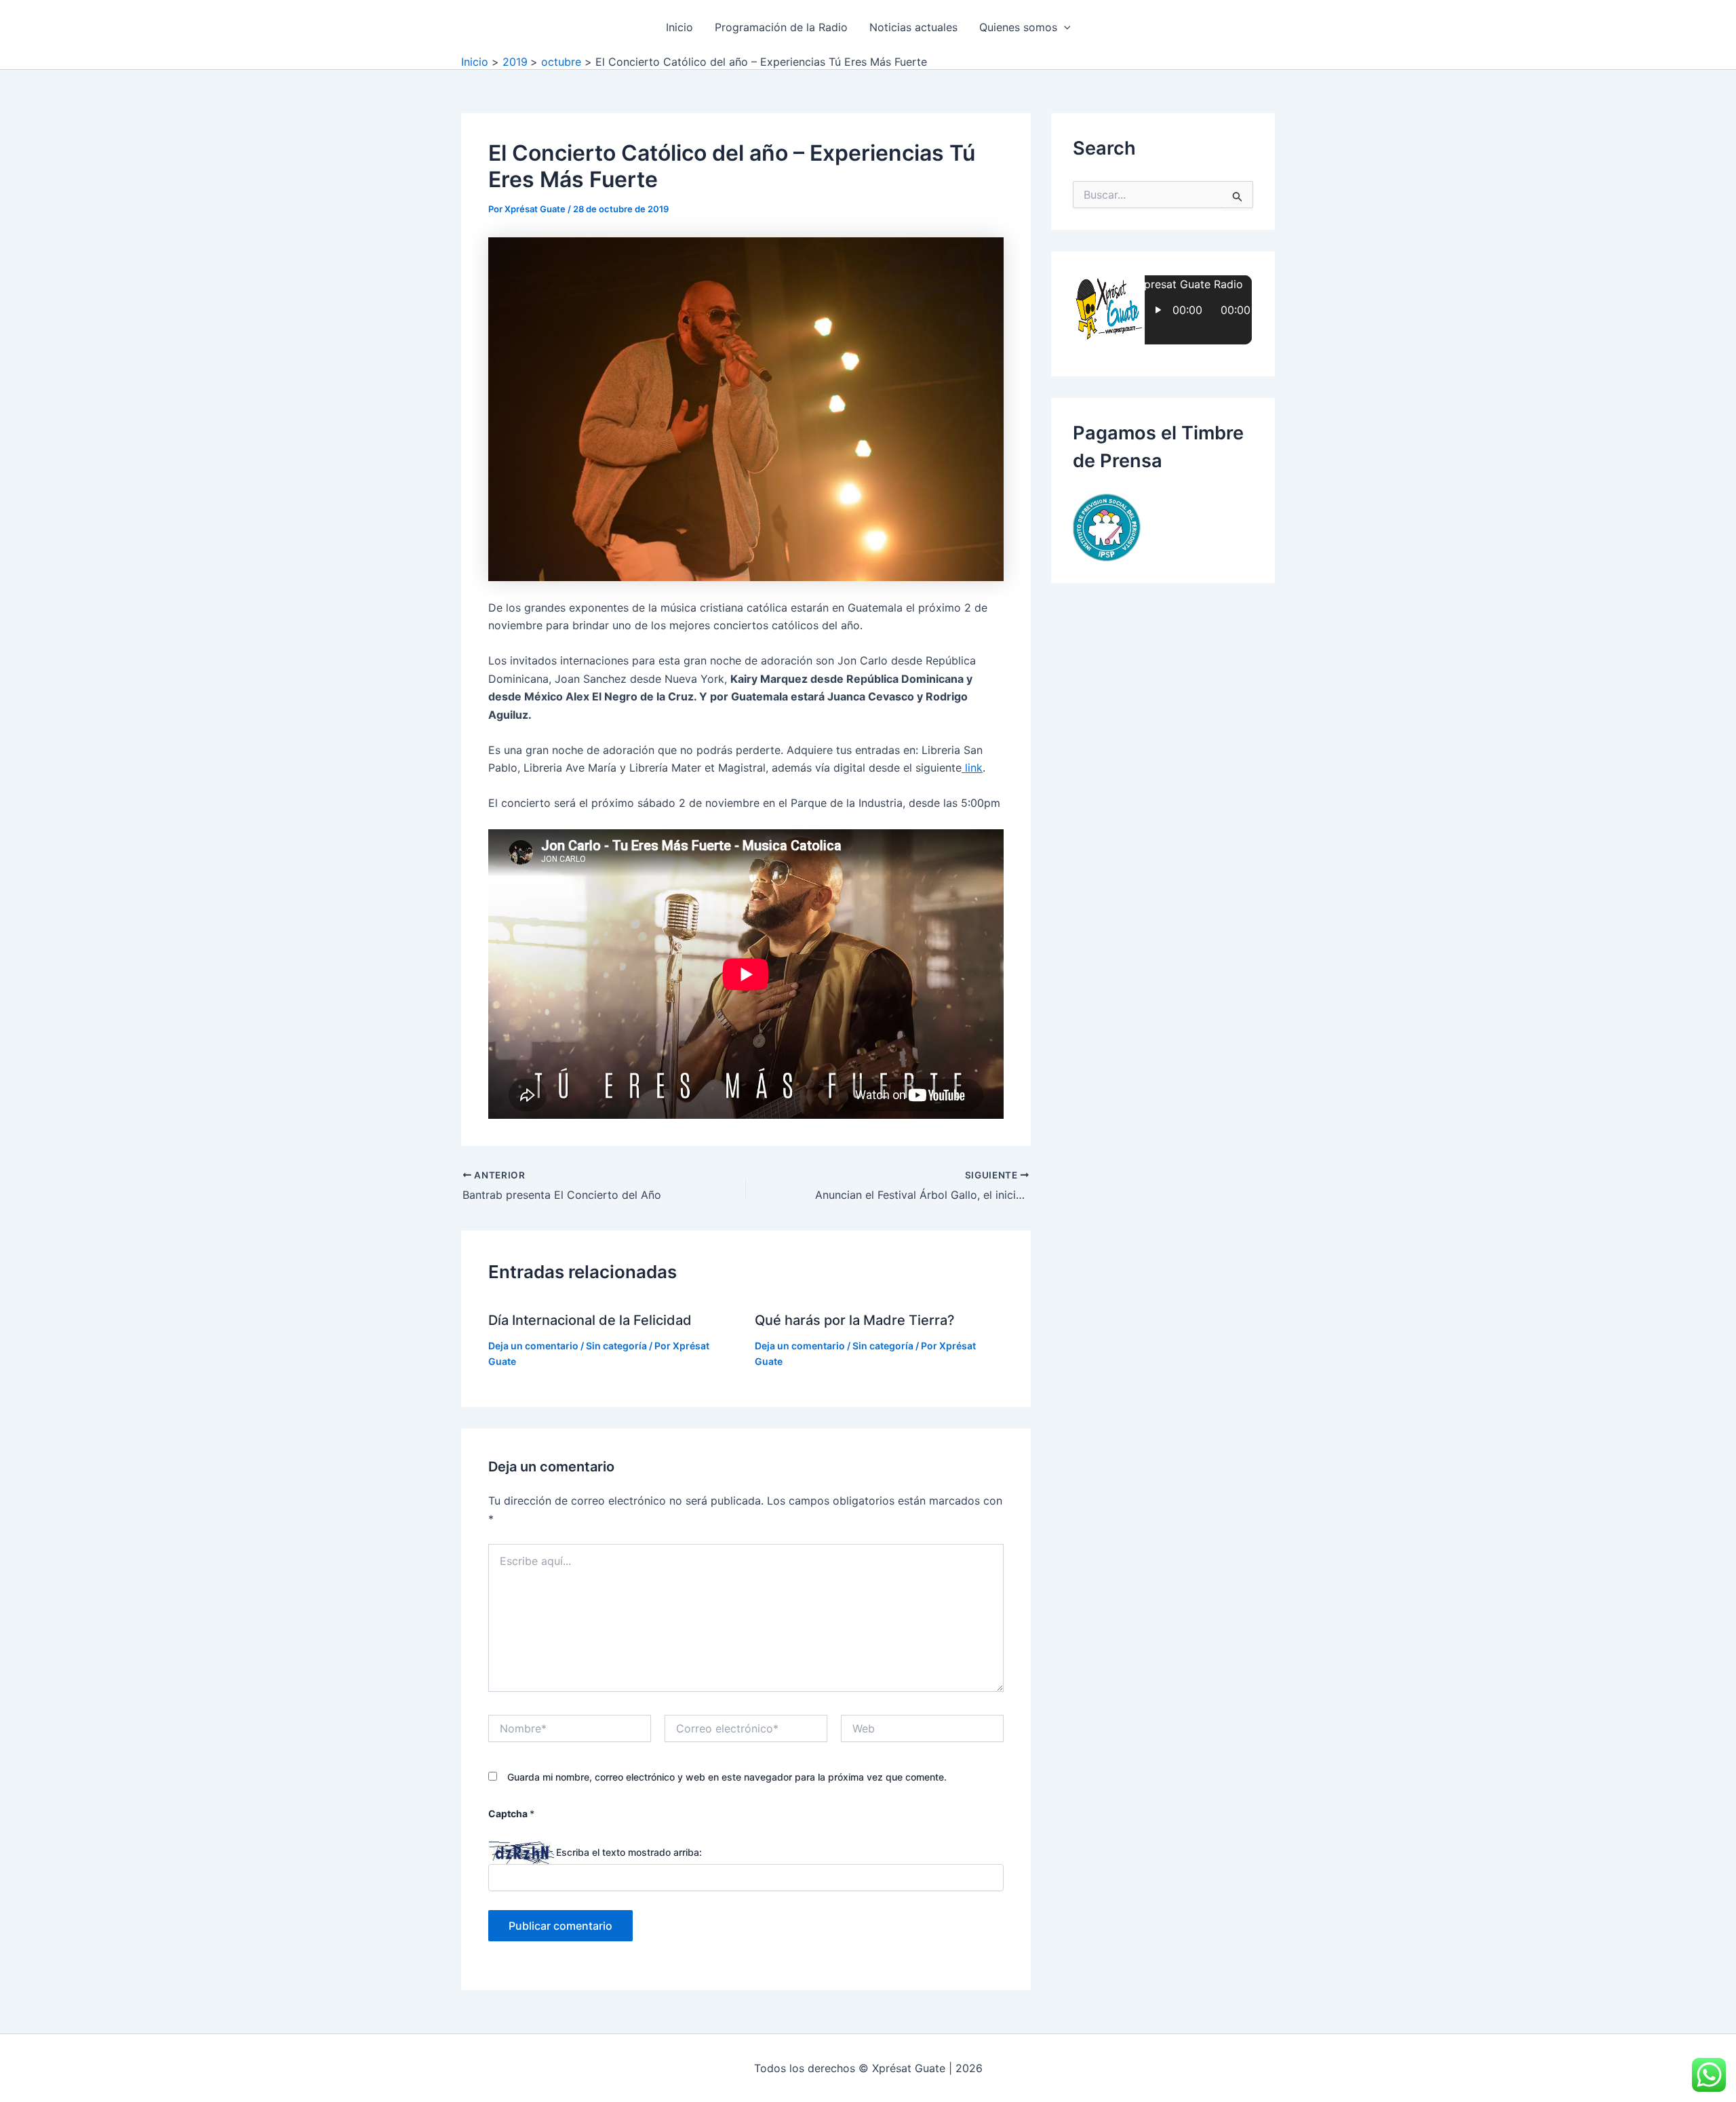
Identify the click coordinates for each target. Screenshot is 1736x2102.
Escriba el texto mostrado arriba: (629, 1852)
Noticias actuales (913, 27)
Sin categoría (616, 1346)
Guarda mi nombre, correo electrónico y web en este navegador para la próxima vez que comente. (727, 1777)
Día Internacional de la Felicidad (590, 1320)
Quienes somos (1018, 27)
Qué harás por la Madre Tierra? (855, 1320)
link (972, 768)
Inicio (679, 27)
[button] (1064, 27)
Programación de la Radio (781, 27)
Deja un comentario (533, 1346)
